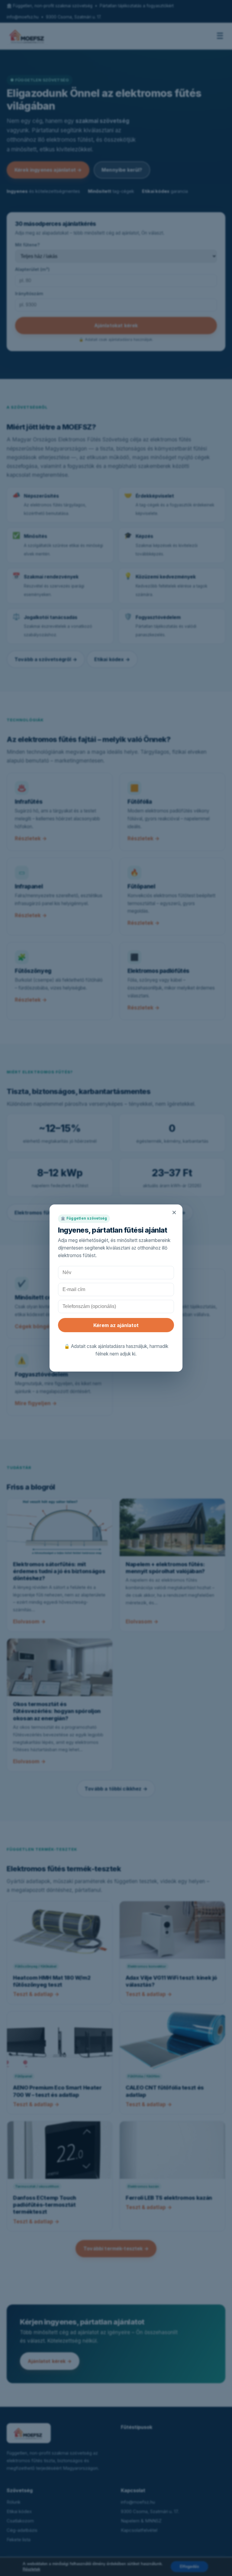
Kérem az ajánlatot (116, 1325)
